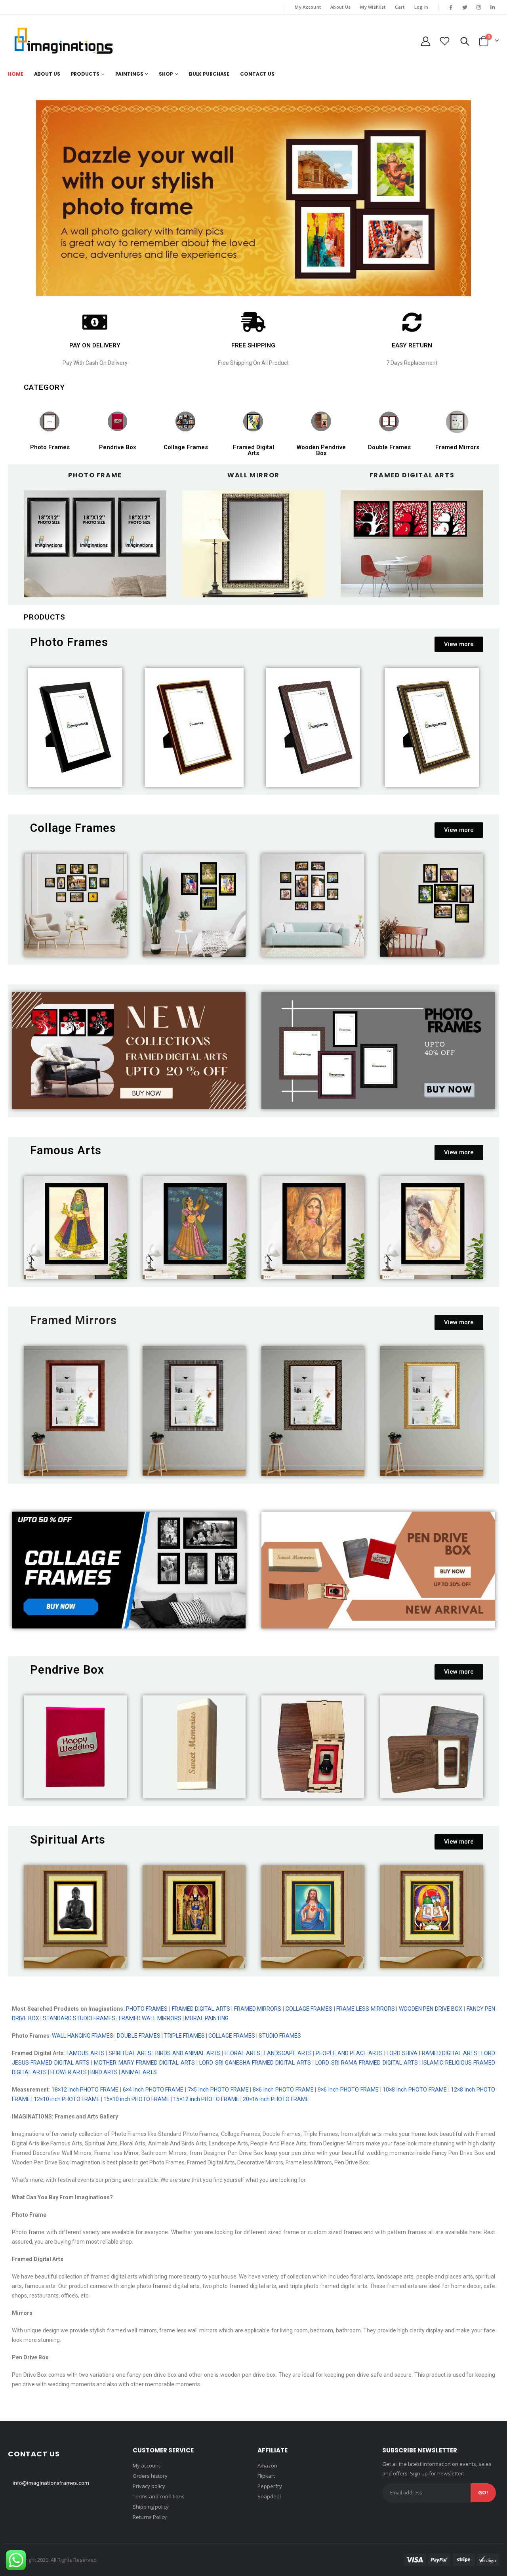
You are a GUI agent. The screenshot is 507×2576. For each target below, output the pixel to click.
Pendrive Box (118, 447)
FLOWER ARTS (69, 2072)
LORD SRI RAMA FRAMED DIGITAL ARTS (366, 2063)
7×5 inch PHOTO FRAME (217, 2090)
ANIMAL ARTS (140, 2072)
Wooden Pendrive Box (321, 450)
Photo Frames (50, 447)
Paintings (129, 74)
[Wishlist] (445, 41)
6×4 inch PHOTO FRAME (153, 2090)
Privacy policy (149, 2486)
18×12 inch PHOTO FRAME (85, 2090)
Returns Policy (150, 2517)
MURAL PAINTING (207, 2018)
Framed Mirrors (457, 447)
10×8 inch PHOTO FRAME (415, 2090)
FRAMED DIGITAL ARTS (201, 2009)
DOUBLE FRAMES (139, 2036)
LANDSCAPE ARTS (288, 2053)
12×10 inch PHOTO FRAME (67, 2099)
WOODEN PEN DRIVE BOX (431, 2009)
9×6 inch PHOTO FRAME (347, 2090)
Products (85, 74)
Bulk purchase (209, 74)
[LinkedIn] (493, 7)
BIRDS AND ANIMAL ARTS (188, 2053)
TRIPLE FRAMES (184, 2036)
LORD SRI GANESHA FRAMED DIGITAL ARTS (255, 2063)
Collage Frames (186, 447)
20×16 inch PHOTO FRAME (276, 2099)
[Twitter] (465, 7)
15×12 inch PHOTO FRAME (206, 2099)
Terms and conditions (159, 2496)
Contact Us (257, 74)
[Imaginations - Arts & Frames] (63, 41)
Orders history (150, 2476)
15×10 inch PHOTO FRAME (136, 2099)
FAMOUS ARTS (86, 2053)
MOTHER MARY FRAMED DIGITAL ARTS (144, 2063)
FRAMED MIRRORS (258, 2009)
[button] (459, 644)
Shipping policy (151, 2507)
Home (16, 74)
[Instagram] (479, 7)
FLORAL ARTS (241, 2053)
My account (146, 2465)
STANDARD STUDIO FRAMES (79, 2018)
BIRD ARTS (104, 2072)
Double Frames (389, 447)
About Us (340, 7)
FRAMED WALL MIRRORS (150, 2018)
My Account (308, 7)
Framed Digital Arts (253, 450)
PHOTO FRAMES (147, 2009)
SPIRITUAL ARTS (130, 2053)
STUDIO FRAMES (280, 2036)
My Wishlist (373, 7)
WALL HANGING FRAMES (83, 2036)
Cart (400, 7)
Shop (166, 74)
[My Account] (425, 41)
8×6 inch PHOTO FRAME (283, 2090)
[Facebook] (451, 7)
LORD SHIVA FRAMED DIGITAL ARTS (432, 2053)
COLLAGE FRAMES (309, 2009)
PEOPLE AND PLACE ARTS (349, 2053)
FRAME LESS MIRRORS (365, 2009)
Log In (421, 7)
